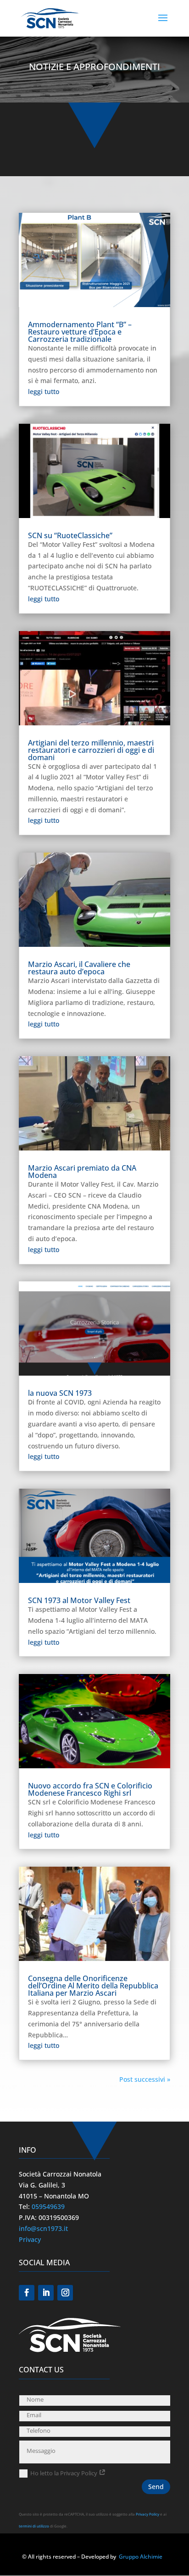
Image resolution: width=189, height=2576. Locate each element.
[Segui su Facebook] (27, 2293)
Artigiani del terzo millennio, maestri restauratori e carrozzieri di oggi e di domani (91, 750)
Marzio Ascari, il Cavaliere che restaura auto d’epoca (79, 968)
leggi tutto (44, 392)
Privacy (30, 2239)
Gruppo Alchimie (141, 2557)
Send (156, 2487)
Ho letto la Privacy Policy (64, 2473)
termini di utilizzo (34, 2526)
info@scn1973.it (43, 2228)
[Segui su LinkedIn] (46, 2293)
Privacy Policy (147, 2514)
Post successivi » (145, 2079)
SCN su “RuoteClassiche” (70, 535)
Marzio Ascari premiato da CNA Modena (82, 1172)
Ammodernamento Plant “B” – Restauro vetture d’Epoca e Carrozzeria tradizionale (80, 332)
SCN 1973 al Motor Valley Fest (79, 1600)
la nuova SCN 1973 (60, 1393)
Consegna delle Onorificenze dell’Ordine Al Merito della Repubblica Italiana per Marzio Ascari (93, 1986)
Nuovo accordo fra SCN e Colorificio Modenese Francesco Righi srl (90, 1789)
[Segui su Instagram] (65, 2293)
